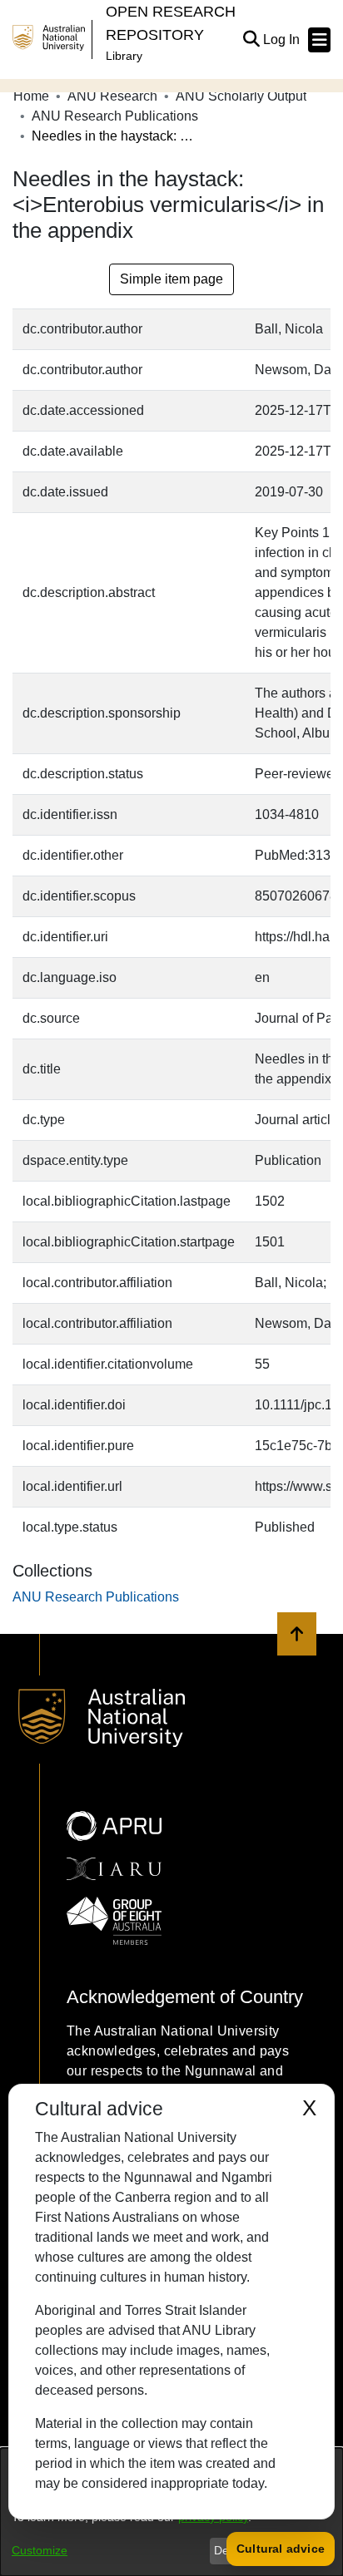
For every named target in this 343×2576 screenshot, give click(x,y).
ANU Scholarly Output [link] (241, 96)
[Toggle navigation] (319, 40)
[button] (251, 40)
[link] (96, 1597)
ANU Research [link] (112, 96)
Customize (40, 2550)
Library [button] (124, 56)
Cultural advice (281, 2549)
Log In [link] (282, 39)
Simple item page (171, 279)
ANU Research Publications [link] (115, 116)
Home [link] (31, 96)
